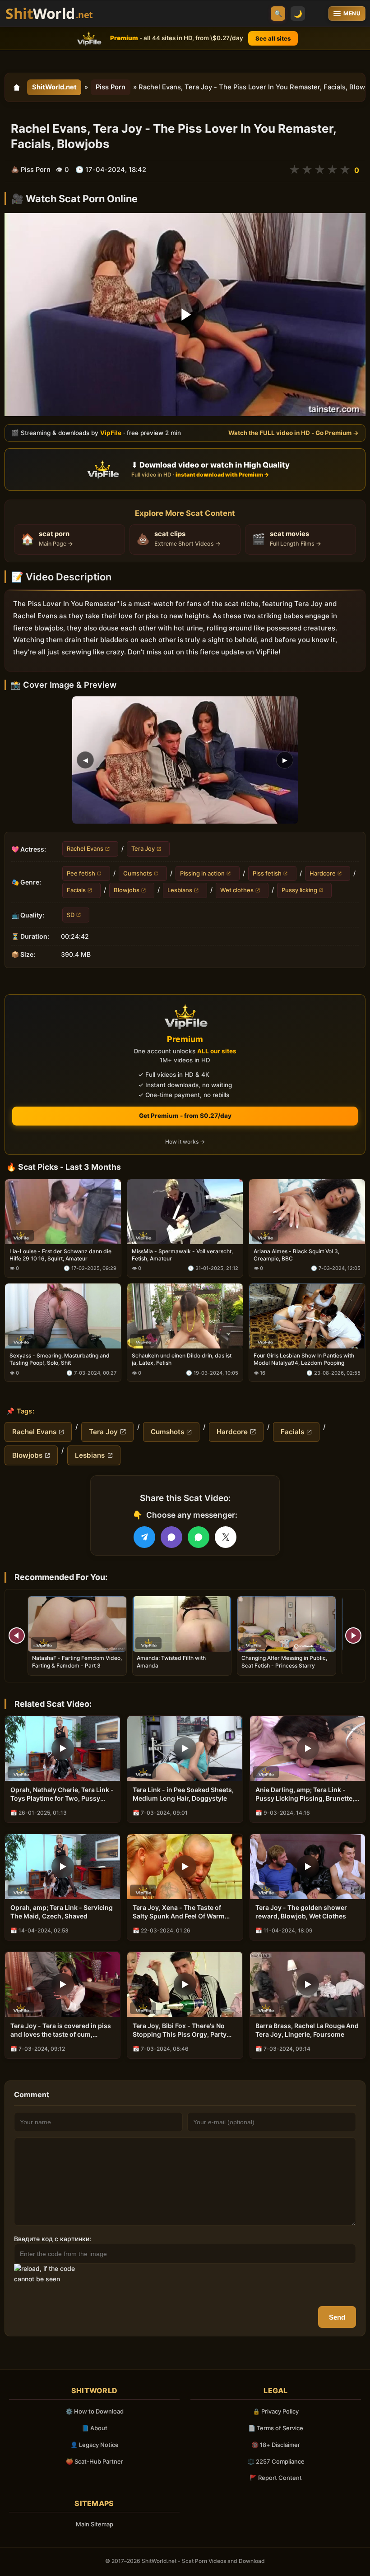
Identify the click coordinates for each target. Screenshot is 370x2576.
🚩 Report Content (276, 2478)
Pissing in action (202, 873)
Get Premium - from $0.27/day (185, 1116)
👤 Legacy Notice (95, 2445)
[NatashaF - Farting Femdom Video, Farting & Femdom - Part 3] (77, 1624)
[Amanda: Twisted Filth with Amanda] (182, 1624)
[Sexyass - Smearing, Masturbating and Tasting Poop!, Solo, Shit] (63, 1316)
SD (71, 915)
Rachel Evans (85, 848)
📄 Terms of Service (276, 2428)
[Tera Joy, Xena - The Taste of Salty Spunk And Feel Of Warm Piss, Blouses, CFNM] (185, 1867)
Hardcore (323, 873)
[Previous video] (17, 1635)
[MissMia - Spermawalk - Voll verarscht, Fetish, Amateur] (185, 1212)
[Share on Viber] (171, 1537)
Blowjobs (127, 890)
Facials (76, 890)
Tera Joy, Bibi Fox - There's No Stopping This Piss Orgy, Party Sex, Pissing (180, 2030)
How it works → (185, 1142)
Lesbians (180, 890)
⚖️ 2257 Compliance (276, 2461)
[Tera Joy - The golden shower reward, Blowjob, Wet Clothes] (308, 1867)
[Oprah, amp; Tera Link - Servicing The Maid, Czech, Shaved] (62, 1867)
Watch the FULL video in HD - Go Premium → (294, 433)
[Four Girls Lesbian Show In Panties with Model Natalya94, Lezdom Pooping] (307, 1316)
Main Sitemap (95, 2524)
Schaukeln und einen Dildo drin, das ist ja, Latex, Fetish (182, 1360)
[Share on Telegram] (144, 1537)
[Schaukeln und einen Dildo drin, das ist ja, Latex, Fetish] (185, 1316)
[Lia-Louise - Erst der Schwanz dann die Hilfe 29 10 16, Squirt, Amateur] (63, 1212)
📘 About (95, 2428)
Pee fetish (81, 873)
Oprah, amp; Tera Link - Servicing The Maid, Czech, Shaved (62, 1912)
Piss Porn (111, 87)
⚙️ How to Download (95, 2411)
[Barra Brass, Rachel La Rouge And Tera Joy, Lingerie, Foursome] (308, 1984)
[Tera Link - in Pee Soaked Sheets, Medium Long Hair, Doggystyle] (185, 1748)
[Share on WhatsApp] (199, 1537)
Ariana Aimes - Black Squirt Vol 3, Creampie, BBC (296, 1255)
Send (337, 2317)
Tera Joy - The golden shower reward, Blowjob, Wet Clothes (301, 1912)
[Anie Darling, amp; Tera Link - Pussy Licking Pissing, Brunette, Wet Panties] (308, 1748)
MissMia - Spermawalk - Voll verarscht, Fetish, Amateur (182, 1255)
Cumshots (138, 873)
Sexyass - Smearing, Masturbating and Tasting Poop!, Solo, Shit (60, 1360)
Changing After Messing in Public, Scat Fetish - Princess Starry (284, 1661)
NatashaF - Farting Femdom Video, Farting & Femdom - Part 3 (77, 1661)
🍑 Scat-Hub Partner (95, 2461)
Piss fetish (267, 873)
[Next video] (353, 1635)
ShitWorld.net (54, 87)
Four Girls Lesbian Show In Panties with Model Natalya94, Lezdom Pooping (304, 1360)
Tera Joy (143, 848)
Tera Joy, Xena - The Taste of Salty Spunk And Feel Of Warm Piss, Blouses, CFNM (179, 1912)
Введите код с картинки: (53, 2239)
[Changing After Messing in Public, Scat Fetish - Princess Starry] (287, 1624)
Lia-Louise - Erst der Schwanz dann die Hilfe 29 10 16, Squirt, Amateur (60, 1255)
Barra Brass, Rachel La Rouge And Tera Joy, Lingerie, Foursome (307, 2030)
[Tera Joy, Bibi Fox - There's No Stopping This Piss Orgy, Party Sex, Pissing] (185, 1984)
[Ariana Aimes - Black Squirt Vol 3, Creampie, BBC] (307, 1212)
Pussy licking (299, 890)
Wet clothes (237, 890)
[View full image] (185, 760)
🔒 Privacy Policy (276, 2411)
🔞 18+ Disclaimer (276, 2445)
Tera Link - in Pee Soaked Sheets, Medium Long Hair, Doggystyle (183, 1794)
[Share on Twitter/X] (226, 1537)
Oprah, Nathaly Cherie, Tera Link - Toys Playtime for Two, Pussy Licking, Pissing (62, 1794)
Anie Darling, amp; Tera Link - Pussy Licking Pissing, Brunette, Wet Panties (305, 1794)
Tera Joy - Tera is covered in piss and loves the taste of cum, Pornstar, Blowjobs (61, 2030)
